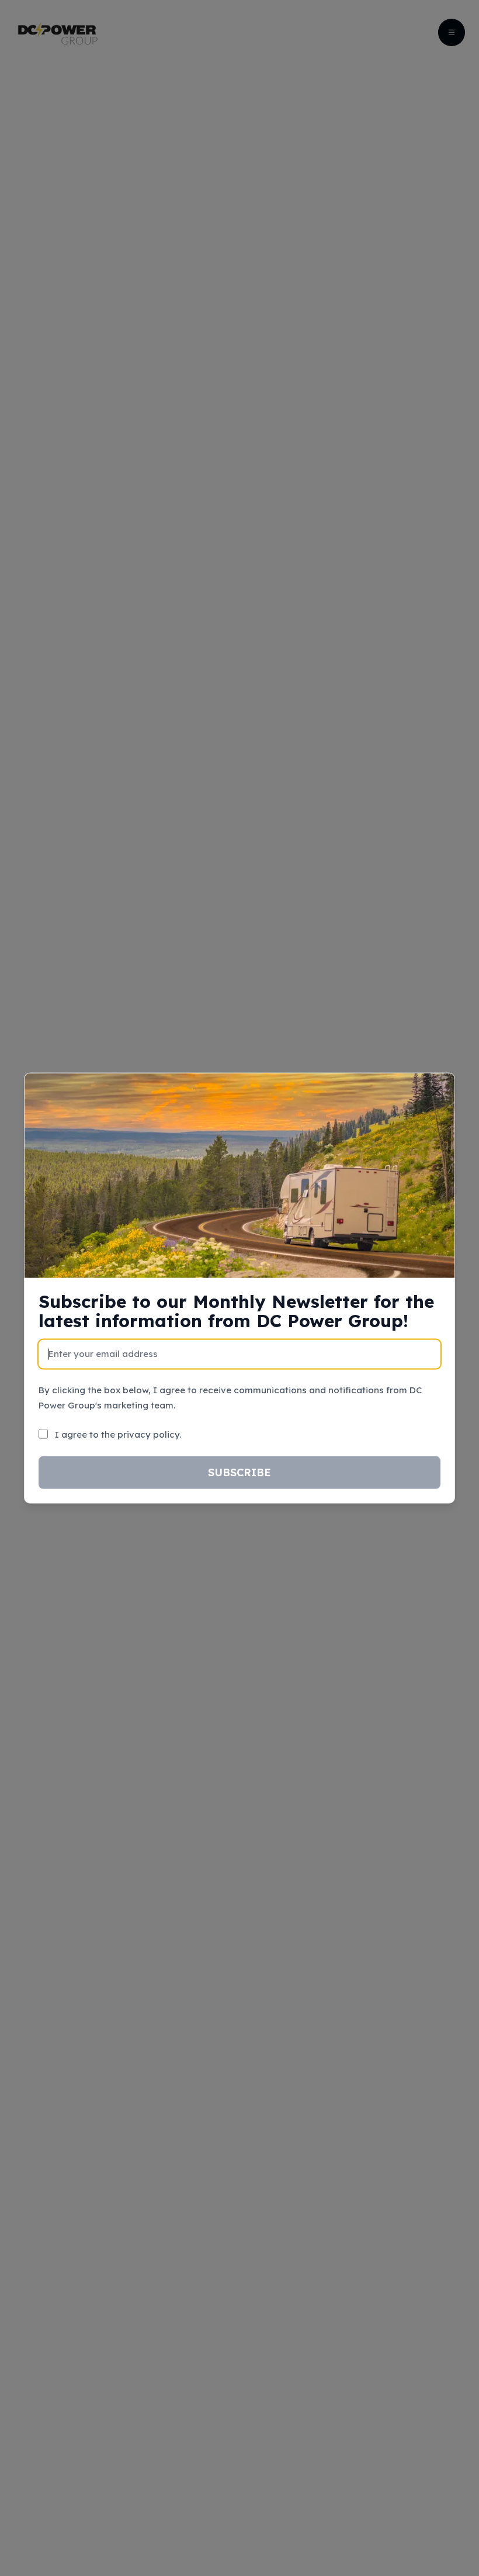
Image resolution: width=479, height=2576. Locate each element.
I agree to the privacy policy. (118, 1434)
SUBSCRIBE (239, 1472)
